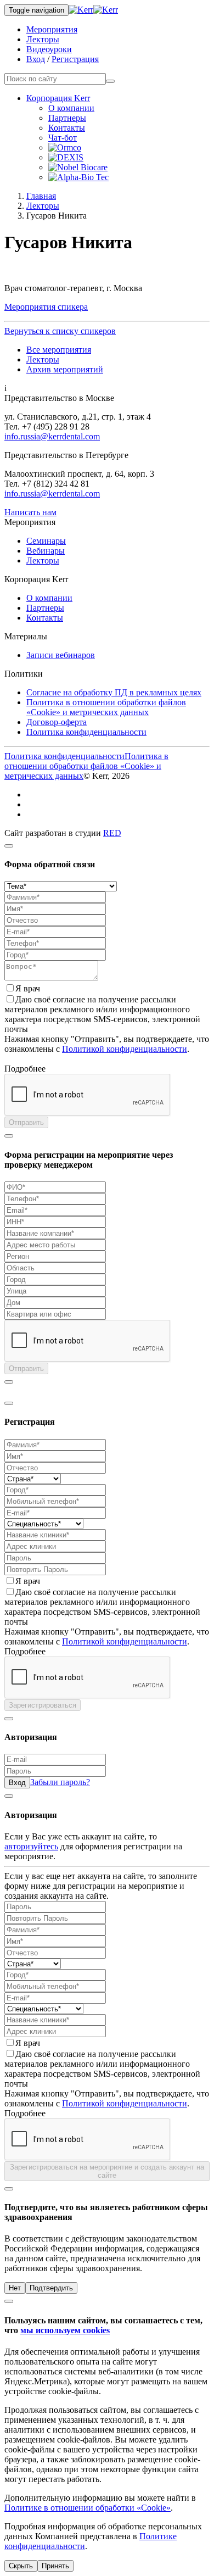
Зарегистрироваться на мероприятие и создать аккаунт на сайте (107, 2171)
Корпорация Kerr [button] (58, 98)
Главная (41, 196)
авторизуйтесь (31, 1846)
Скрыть (21, 2566)
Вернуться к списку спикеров (60, 331)
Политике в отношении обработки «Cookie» (88, 2508)
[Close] (9, 846)
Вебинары (46, 551)
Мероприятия (52, 29)
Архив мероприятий (65, 369)
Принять (55, 2566)
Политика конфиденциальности (86, 732)
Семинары (46, 541)
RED (112, 833)
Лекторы (43, 39)
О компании (71, 108)
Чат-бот (63, 138)
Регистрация (75, 59)
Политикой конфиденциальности (125, 1049)
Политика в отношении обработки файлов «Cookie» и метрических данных (106, 707)
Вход (36, 59)
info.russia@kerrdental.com (52, 436)
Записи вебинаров (61, 655)
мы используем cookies (65, 2330)
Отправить (26, 1122)
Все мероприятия (59, 350)
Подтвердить (51, 2288)
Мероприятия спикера (46, 307)
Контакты (67, 128)
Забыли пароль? (60, 1782)
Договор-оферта (57, 722)
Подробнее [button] (25, 1069)
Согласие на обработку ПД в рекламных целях (114, 692)
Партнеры (67, 118)
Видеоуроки (49, 49)
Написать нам (30, 512)
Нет (15, 2288)
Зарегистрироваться (43, 1705)
